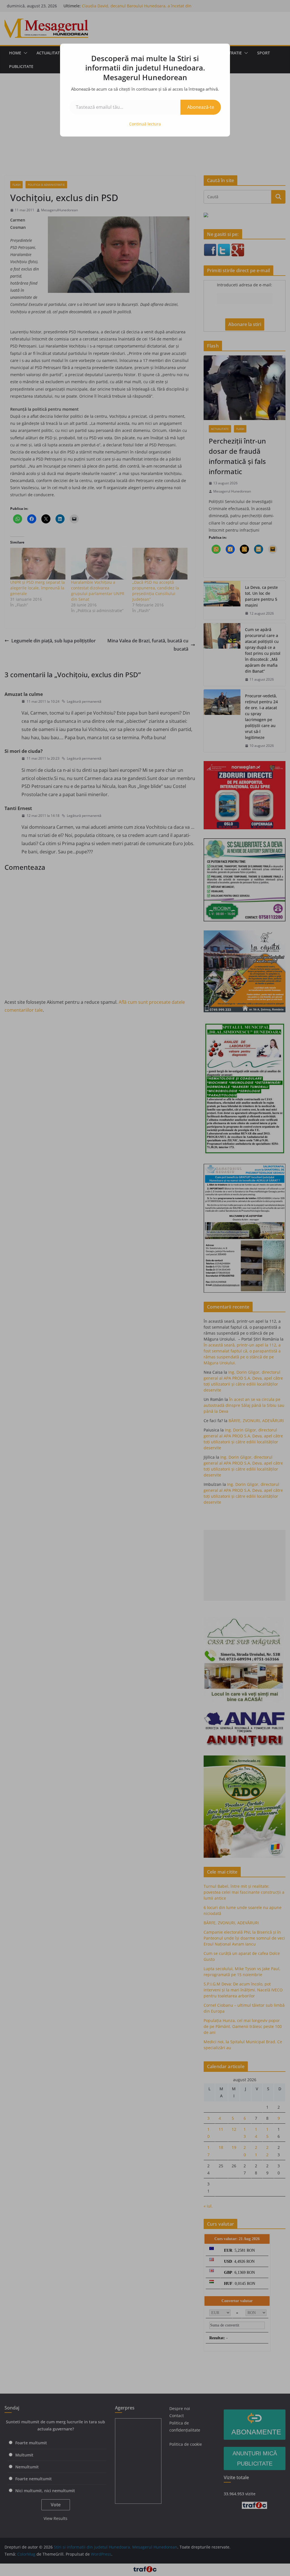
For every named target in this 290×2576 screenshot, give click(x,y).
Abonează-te (201, 107)
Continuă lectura (145, 124)
